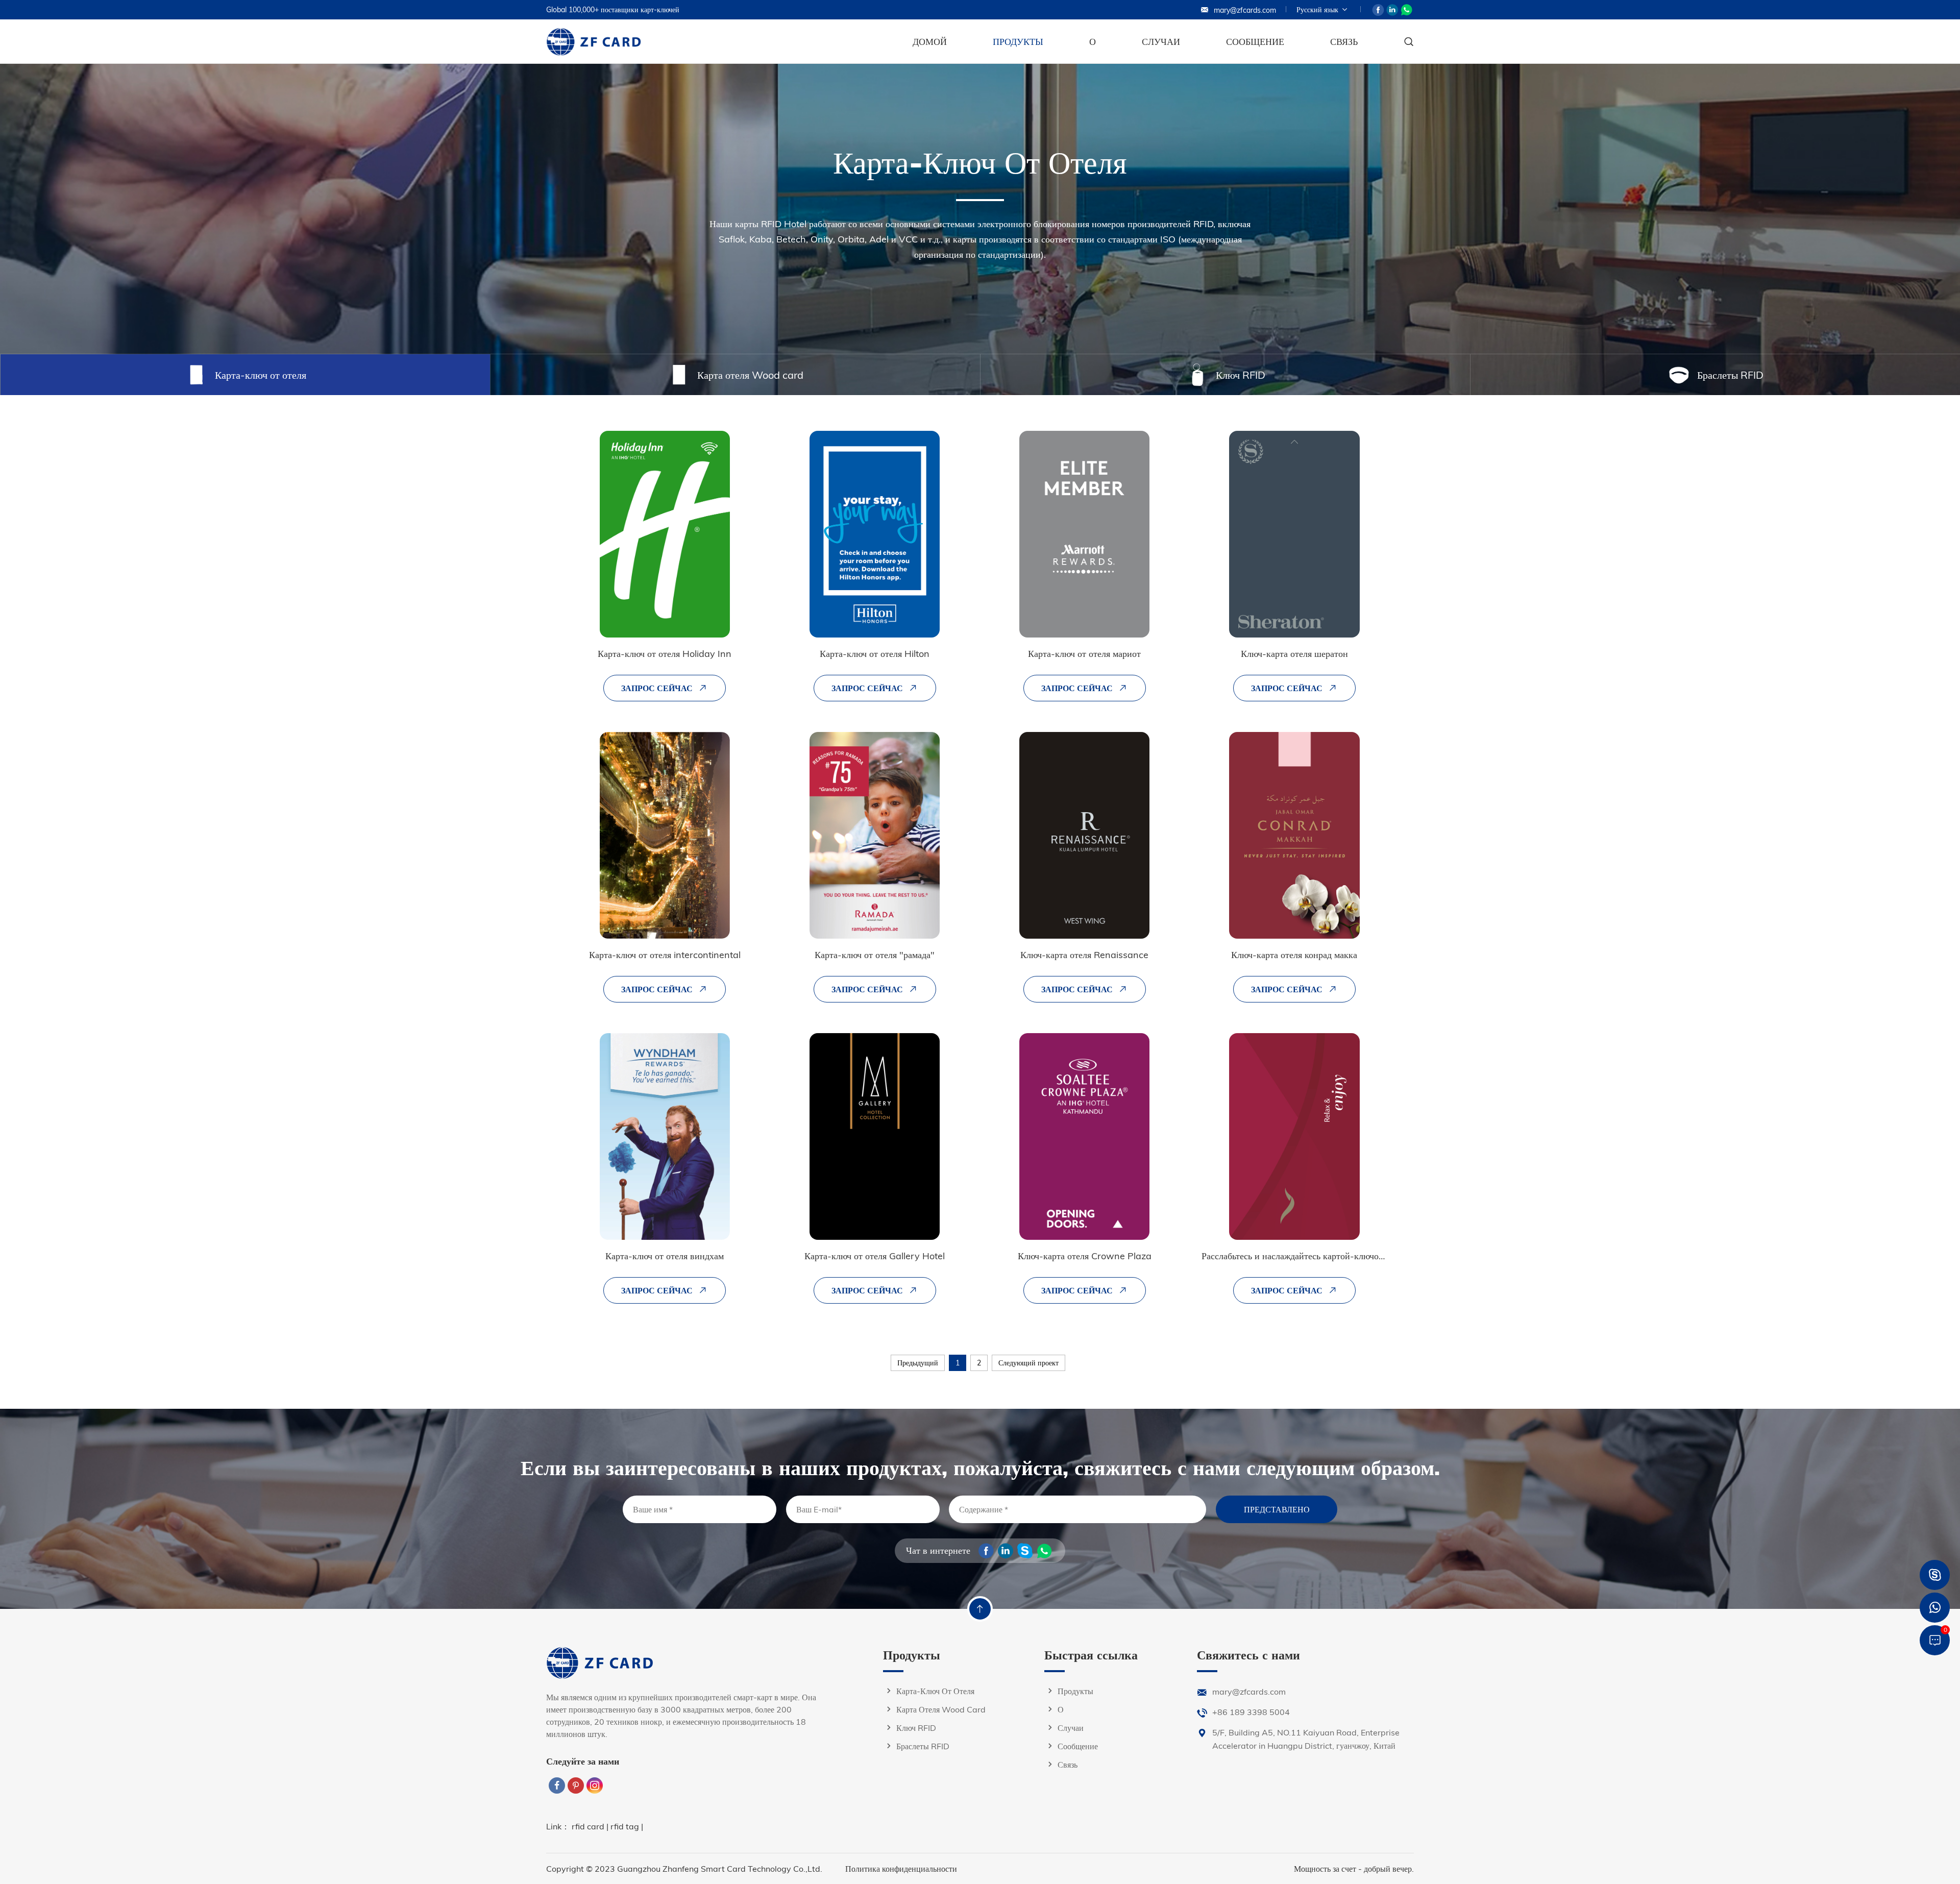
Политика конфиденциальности (901, 1869)
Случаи (1161, 42)
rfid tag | (627, 1826)
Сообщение (1255, 42)
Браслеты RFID (923, 1746)
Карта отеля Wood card (941, 1709)
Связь (1344, 42)
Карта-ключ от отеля (935, 1691)
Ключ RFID (916, 1728)
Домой (930, 42)
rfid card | (591, 1826)
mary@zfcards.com (1245, 10)
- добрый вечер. (1386, 1869)
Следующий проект (1028, 1363)
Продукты (1018, 42)
